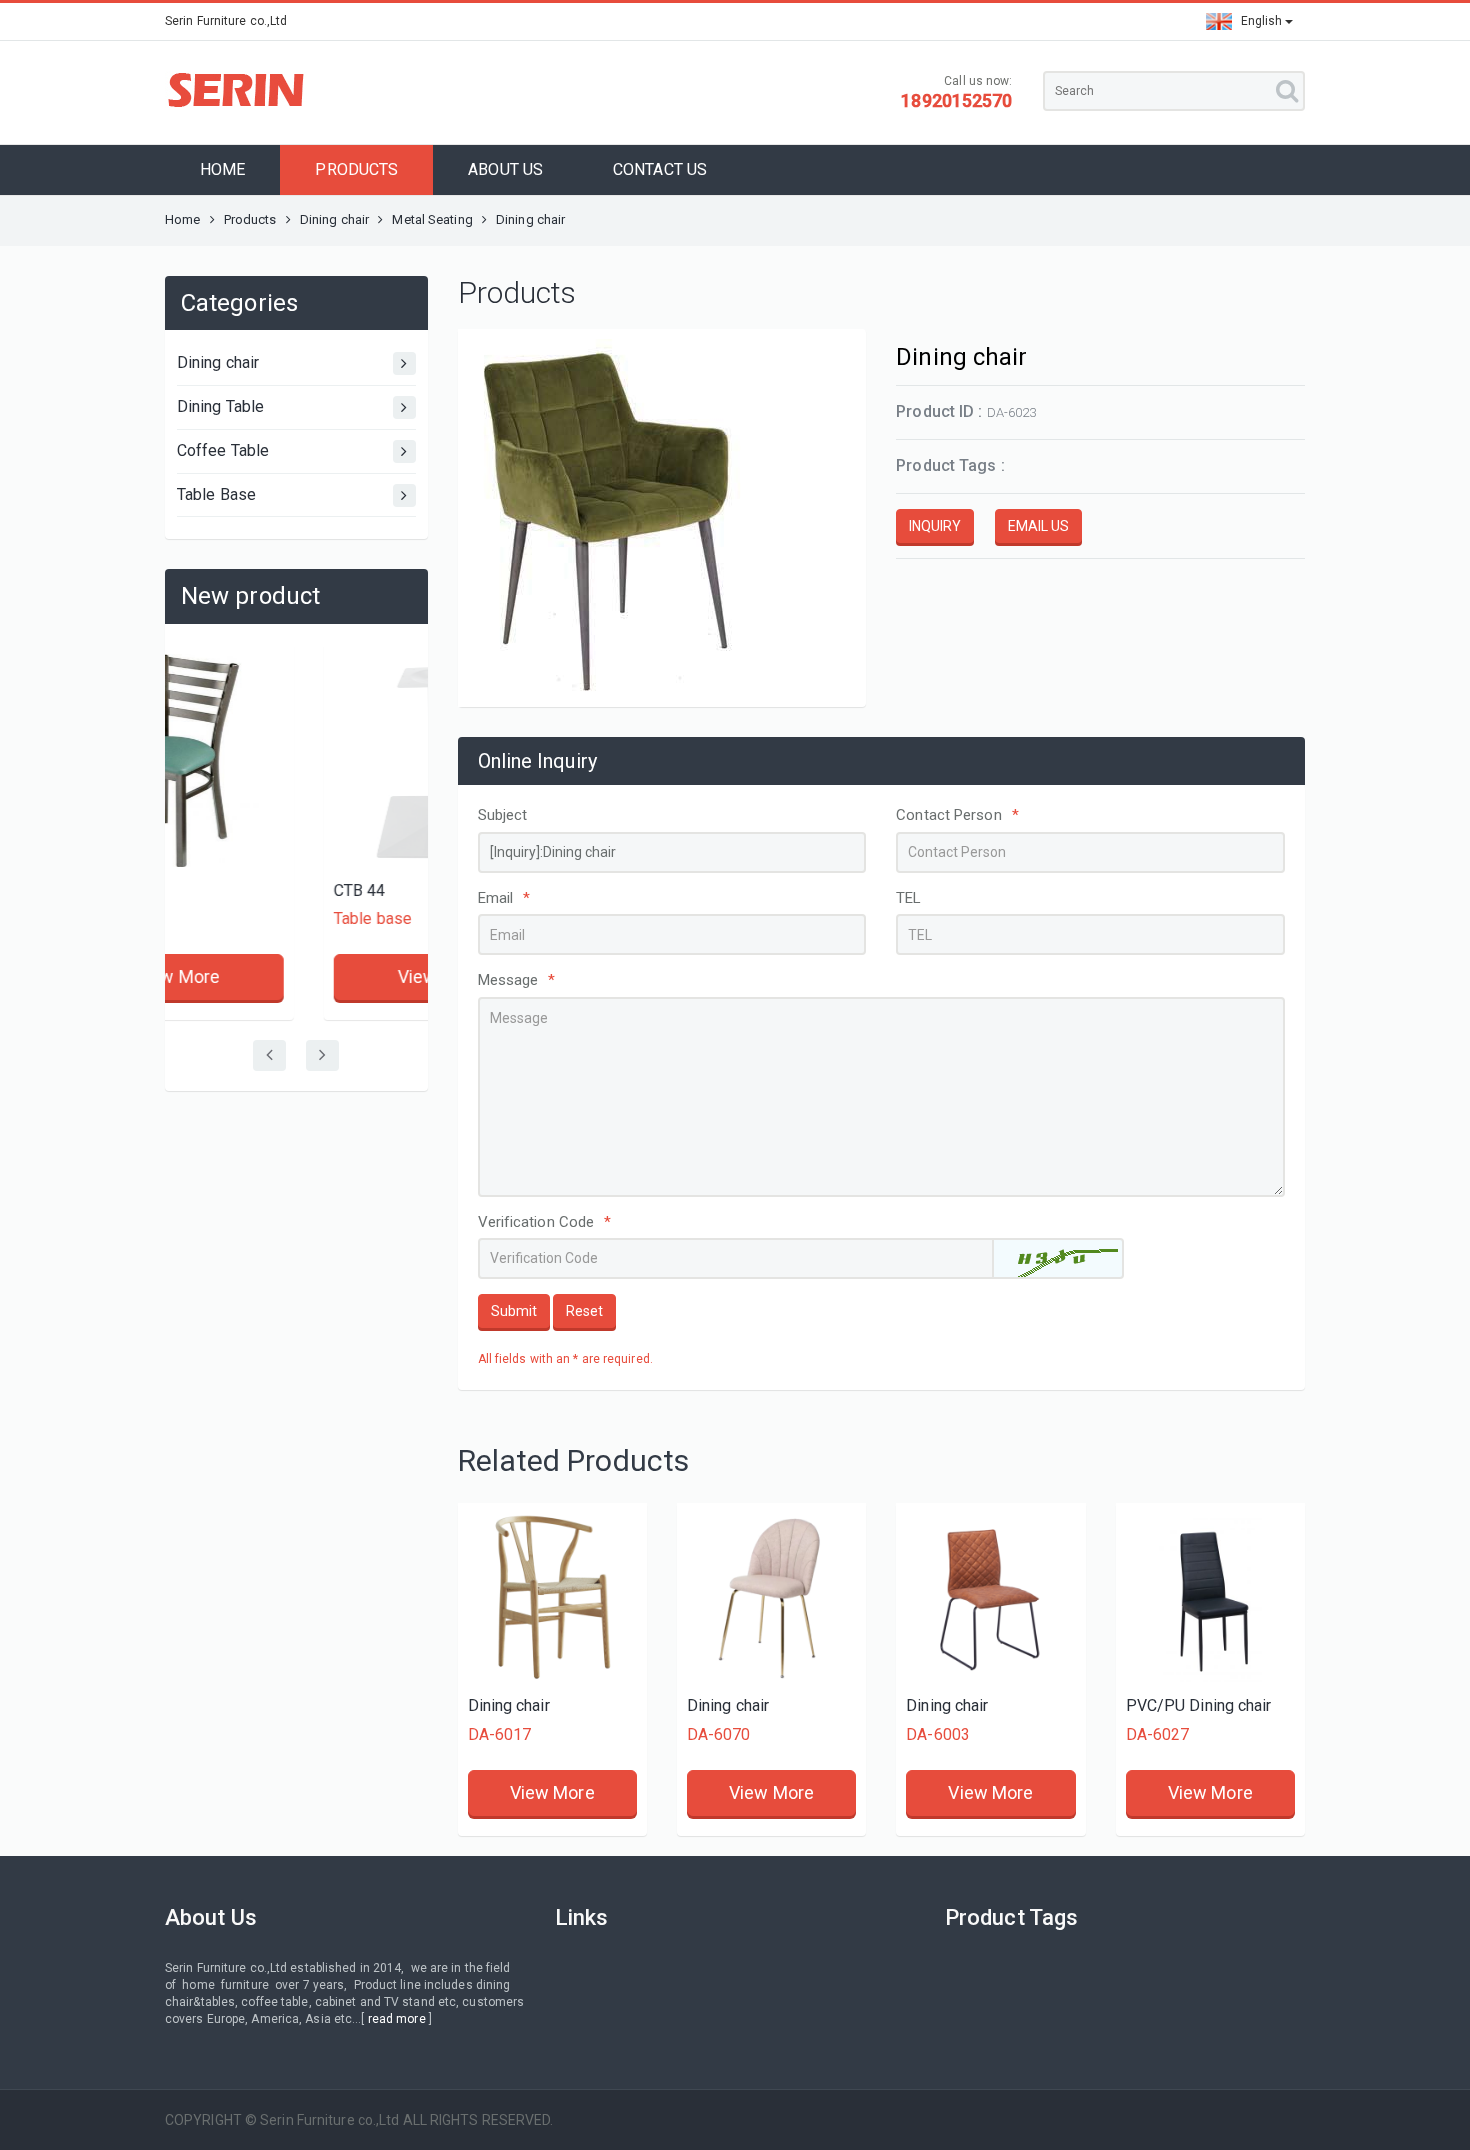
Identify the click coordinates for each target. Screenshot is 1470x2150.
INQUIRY (935, 526)
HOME (222, 169)
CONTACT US (660, 169)
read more (397, 2019)
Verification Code (545, 1222)
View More (297, 976)
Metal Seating (432, 219)
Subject (503, 815)
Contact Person (957, 815)
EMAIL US (1038, 526)
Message (517, 980)
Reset (584, 1311)
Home (182, 219)
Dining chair (334, 219)
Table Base (216, 494)
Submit (514, 1311)
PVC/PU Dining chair (1199, 1705)
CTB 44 (217, 890)
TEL (908, 898)
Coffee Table (223, 450)
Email (504, 898)
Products (250, 219)
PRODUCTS (356, 169)
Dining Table (220, 406)
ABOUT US (505, 169)
